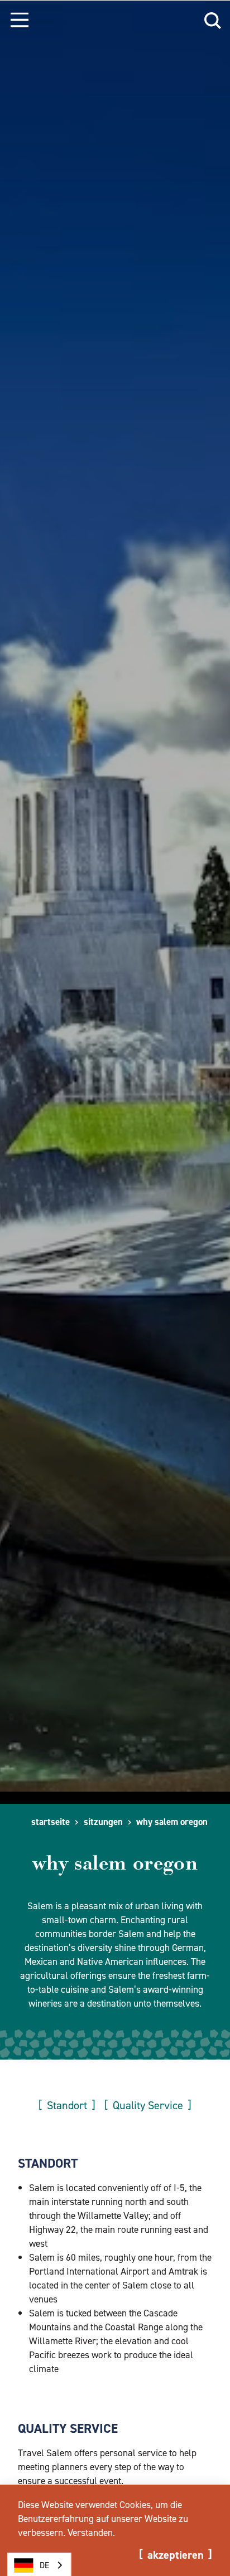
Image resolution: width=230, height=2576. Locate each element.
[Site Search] (213, 19)
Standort (67, 2105)
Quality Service (148, 2105)
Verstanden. (91, 2533)
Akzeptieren (176, 2555)
